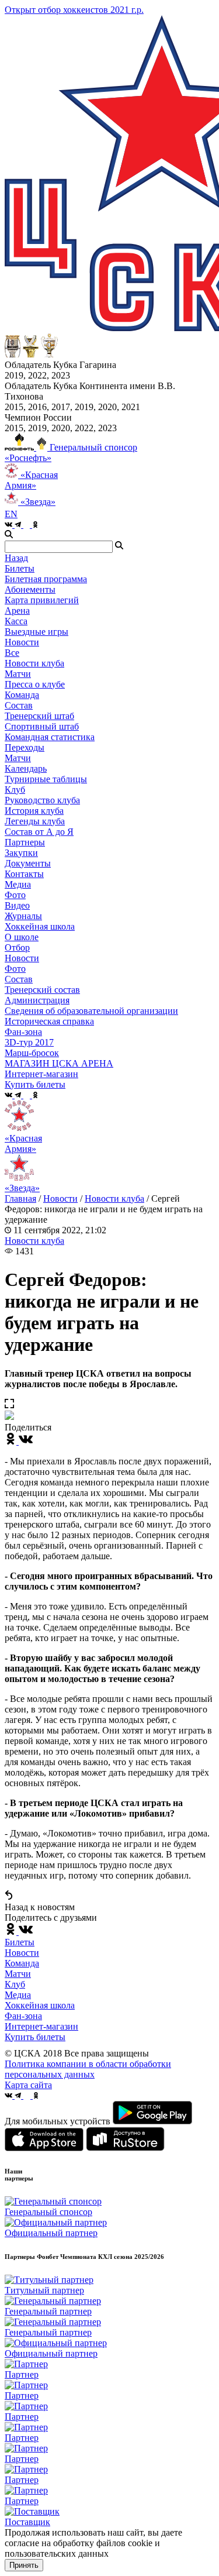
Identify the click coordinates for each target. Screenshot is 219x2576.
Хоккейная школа (40, 2005)
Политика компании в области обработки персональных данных (88, 2069)
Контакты (24, 874)
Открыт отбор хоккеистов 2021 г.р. (74, 10)
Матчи (18, 674)
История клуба (34, 811)
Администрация (37, 1000)
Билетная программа (46, 579)
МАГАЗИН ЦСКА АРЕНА (59, 1063)
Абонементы (30, 589)
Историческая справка (49, 1021)
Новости (22, 958)
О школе (22, 937)
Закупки (21, 853)
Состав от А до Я (39, 832)
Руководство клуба (42, 800)
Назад (16, 558)
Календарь (26, 768)
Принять (24, 2565)
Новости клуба (34, 663)
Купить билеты (35, 2037)
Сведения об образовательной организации (91, 1011)
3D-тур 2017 (29, 1042)
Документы (28, 863)
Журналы (23, 916)
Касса (16, 621)
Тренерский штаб (39, 716)
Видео (17, 905)
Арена (17, 611)
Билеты (20, 1942)
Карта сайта (28, 2085)
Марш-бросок (32, 1053)
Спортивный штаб (42, 726)
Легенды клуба (35, 821)
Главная (20, 1198)
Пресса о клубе (35, 684)
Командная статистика (50, 737)
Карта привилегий (42, 600)
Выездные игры (36, 632)
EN (11, 514)
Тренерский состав (42, 990)
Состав (19, 705)
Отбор (17, 947)
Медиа (18, 1995)
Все (12, 653)
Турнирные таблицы (46, 779)
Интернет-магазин (41, 2026)
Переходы (25, 747)
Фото (15, 895)
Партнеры (25, 842)
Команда (22, 1963)
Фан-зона (23, 2016)
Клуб (15, 1984)
